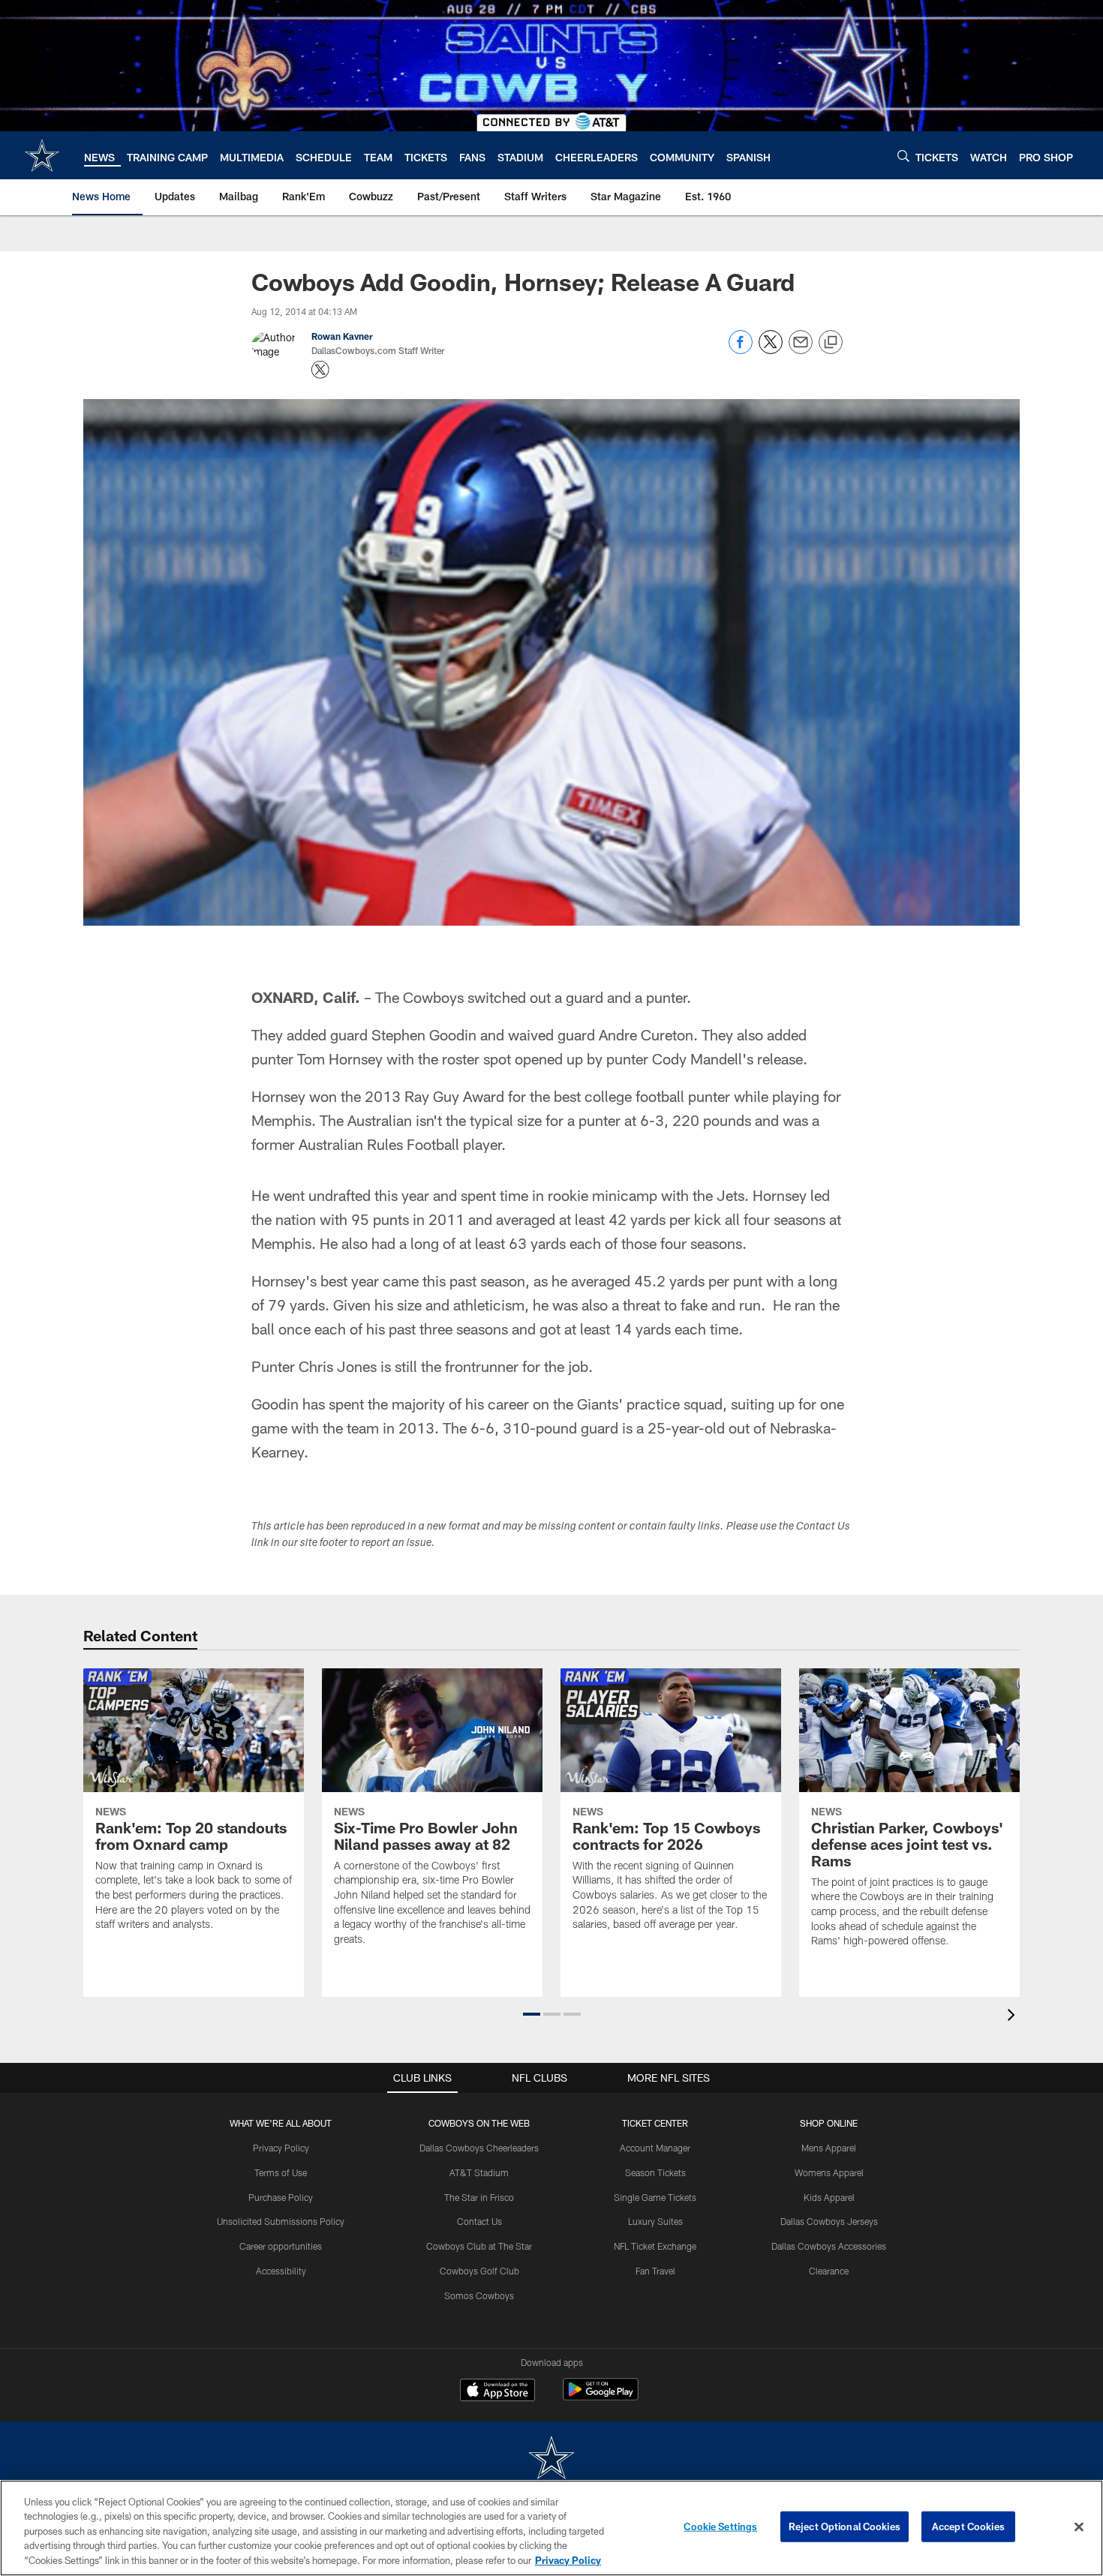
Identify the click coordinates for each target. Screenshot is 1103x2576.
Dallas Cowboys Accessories (829, 2246)
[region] (551, 2528)
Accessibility (281, 2271)
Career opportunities (281, 2246)
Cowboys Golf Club (479, 2271)
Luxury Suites (655, 2221)
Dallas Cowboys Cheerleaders (479, 2148)
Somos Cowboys (479, 2295)
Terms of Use (281, 2172)
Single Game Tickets (655, 2197)
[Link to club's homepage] (42, 155)
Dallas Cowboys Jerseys (829, 2221)
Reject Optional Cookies (845, 2526)
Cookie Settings (720, 2526)
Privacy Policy (281, 2148)
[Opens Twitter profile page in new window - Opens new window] (320, 370)
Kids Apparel (829, 2197)
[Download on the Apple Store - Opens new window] (497, 2391)
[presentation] (1014, 2017)
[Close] (1079, 2527)
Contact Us (479, 2221)
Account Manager (655, 2148)
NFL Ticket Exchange (655, 2246)
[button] (532, 2014)
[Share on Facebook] (741, 350)
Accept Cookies (968, 2526)
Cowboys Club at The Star (479, 2246)
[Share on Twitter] (771, 350)
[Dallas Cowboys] (551, 2459)
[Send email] (801, 350)
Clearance (829, 2271)
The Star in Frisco (479, 2197)
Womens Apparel (829, 2172)
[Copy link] (831, 343)
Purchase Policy (281, 2197)
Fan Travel (655, 2271)
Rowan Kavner (342, 336)
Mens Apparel (829, 2148)
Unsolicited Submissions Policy (281, 2221)
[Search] (903, 156)
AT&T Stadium (479, 2172)
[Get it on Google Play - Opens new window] (601, 2397)
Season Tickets (655, 2172)
